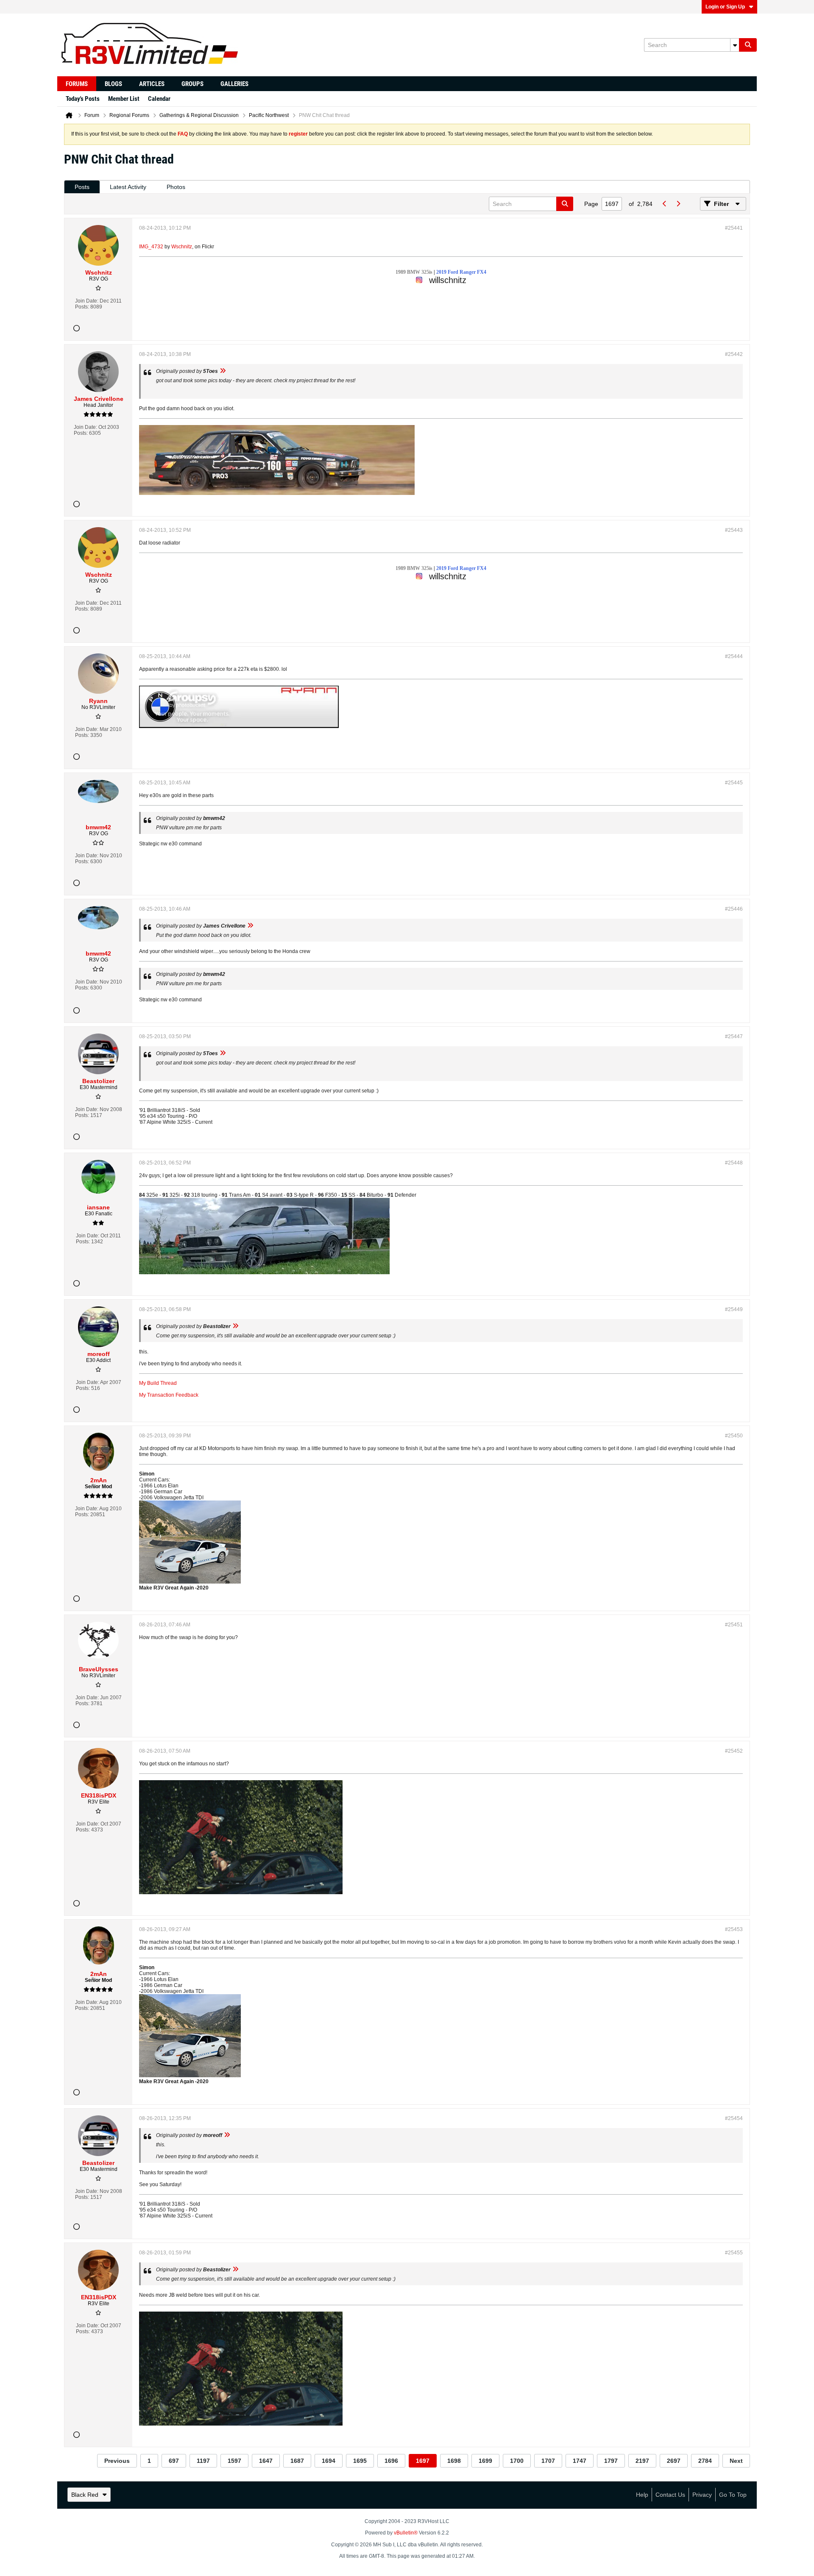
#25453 (734, 1929)
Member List (124, 99)
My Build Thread (158, 1383)
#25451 (734, 1625)
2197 (642, 2461)
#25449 (734, 1309)
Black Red (85, 2495)
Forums (77, 84)
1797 (611, 2461)
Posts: (82, 307)
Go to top (733, 2495)
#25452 (734, 1751)
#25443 (734, 530)
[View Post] (223, 371)
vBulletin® (406, 2533)
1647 (266, 2461)
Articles (152, 84)
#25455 (734, 2253)
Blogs (113, 84)
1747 (580, 2461)
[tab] (82, 187)
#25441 (734, 228)
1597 (234, 2461)
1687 (297, 2461)
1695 (360, 2461)
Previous (117, 2461)
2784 (705, 2461)
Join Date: (87, 301)
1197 (203, 2461)
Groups (192, 84)
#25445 (734, 783)
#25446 (734, 909)
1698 (454, 2461)
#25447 (734, 1037)
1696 (391, 2461)
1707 (548, 2461)
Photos (176, 187)
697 (174, 2461)
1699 (485, 2461)
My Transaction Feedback (169, 1395)
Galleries (234, 84)
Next (736, 2461)
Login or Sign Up (725, 7)
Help (642, 2495)
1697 (423, 2461)
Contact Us (670, 2495)
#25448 (734, 1163)
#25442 (734, 354)
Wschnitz (182, 247)
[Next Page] (678, 204)
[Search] (748, 45)
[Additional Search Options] (735, 45)
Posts (82, 187)
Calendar (159, 99)
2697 (674, 2461)
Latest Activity (128, 187)
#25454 (734, 2118)
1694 (329, 2461)
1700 (517, 2461)
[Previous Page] (664, 204)
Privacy (702, 2495)
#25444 (734, 656)
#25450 (734, 1436)
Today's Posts (83, 99)
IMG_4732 (151, 247)
